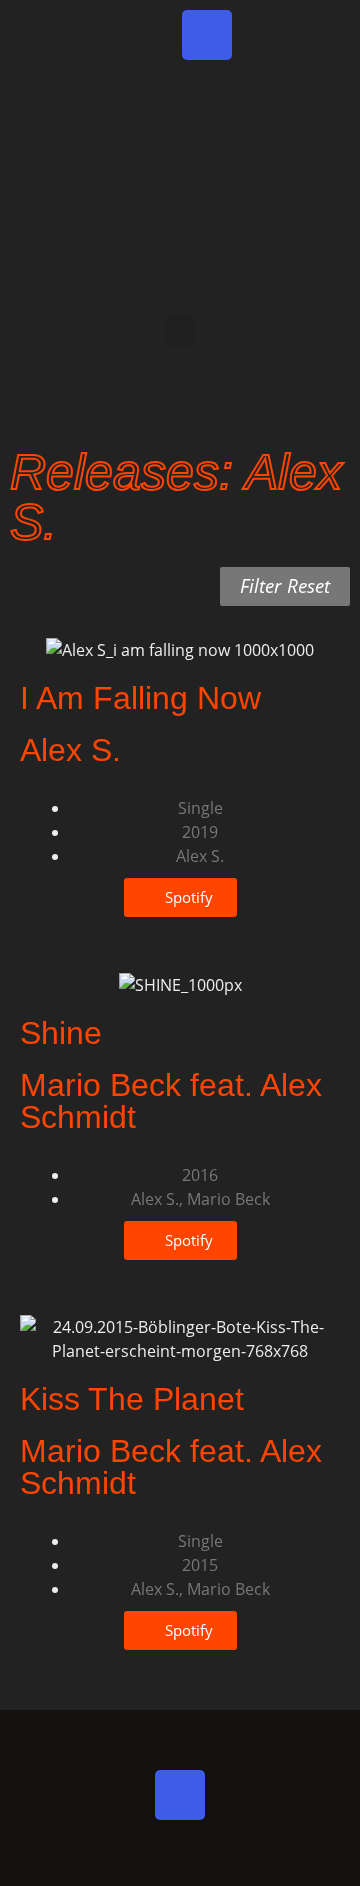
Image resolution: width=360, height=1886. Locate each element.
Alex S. (200, 856)
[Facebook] (148, 35)
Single (200, 808)
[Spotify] (89, 35)
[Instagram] (207, 35)
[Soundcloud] (325, 35)
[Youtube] (266, 35)
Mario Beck (228, 1199)
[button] (180, 330)
